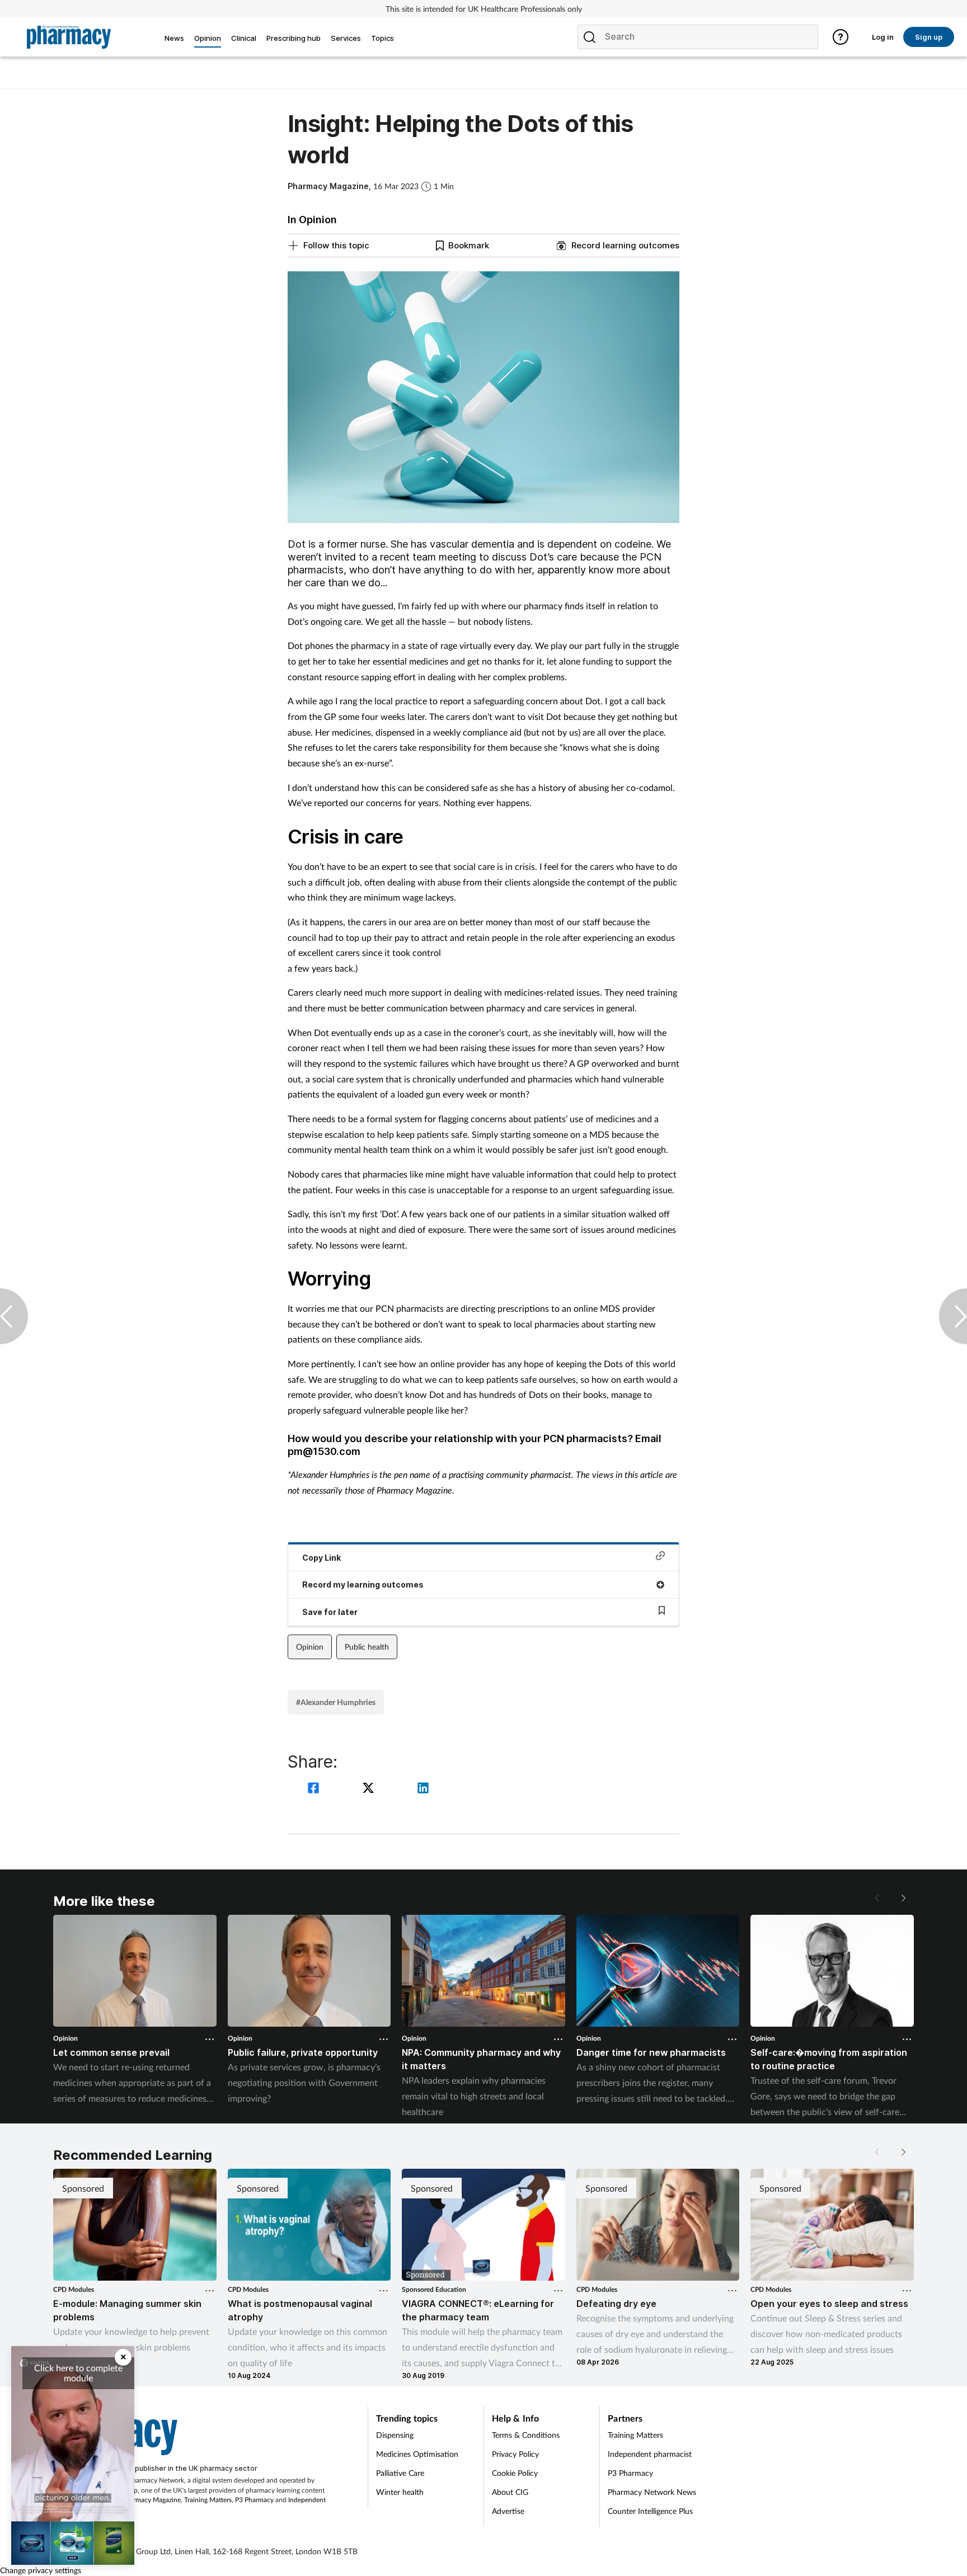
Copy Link (321, 1558)
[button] (903, 1898)
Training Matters (208, 2500)
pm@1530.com (324, 1451)
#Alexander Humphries (336, 1702)
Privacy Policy (515, 2454)
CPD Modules (74, 2289)
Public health (367, 1647)
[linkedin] (423, 1789)
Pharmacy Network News (652, 2492)
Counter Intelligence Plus (650, 2511)
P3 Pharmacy (254, 2500)
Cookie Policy (515, 2473)
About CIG (510, 2492)
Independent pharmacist (650, 2454)
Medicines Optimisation (417, 2454)
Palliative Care (400, 2473)
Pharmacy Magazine (151, 2500)
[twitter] (370, 1789)
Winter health (400, 2492)
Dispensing (395, 2435)
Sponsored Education (434, 2289)
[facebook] (315, 1789)
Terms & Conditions (526, 2435)
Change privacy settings (41, 2570)
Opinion (310, 1647)
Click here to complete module (78, 2373)
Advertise (508, 2511)
